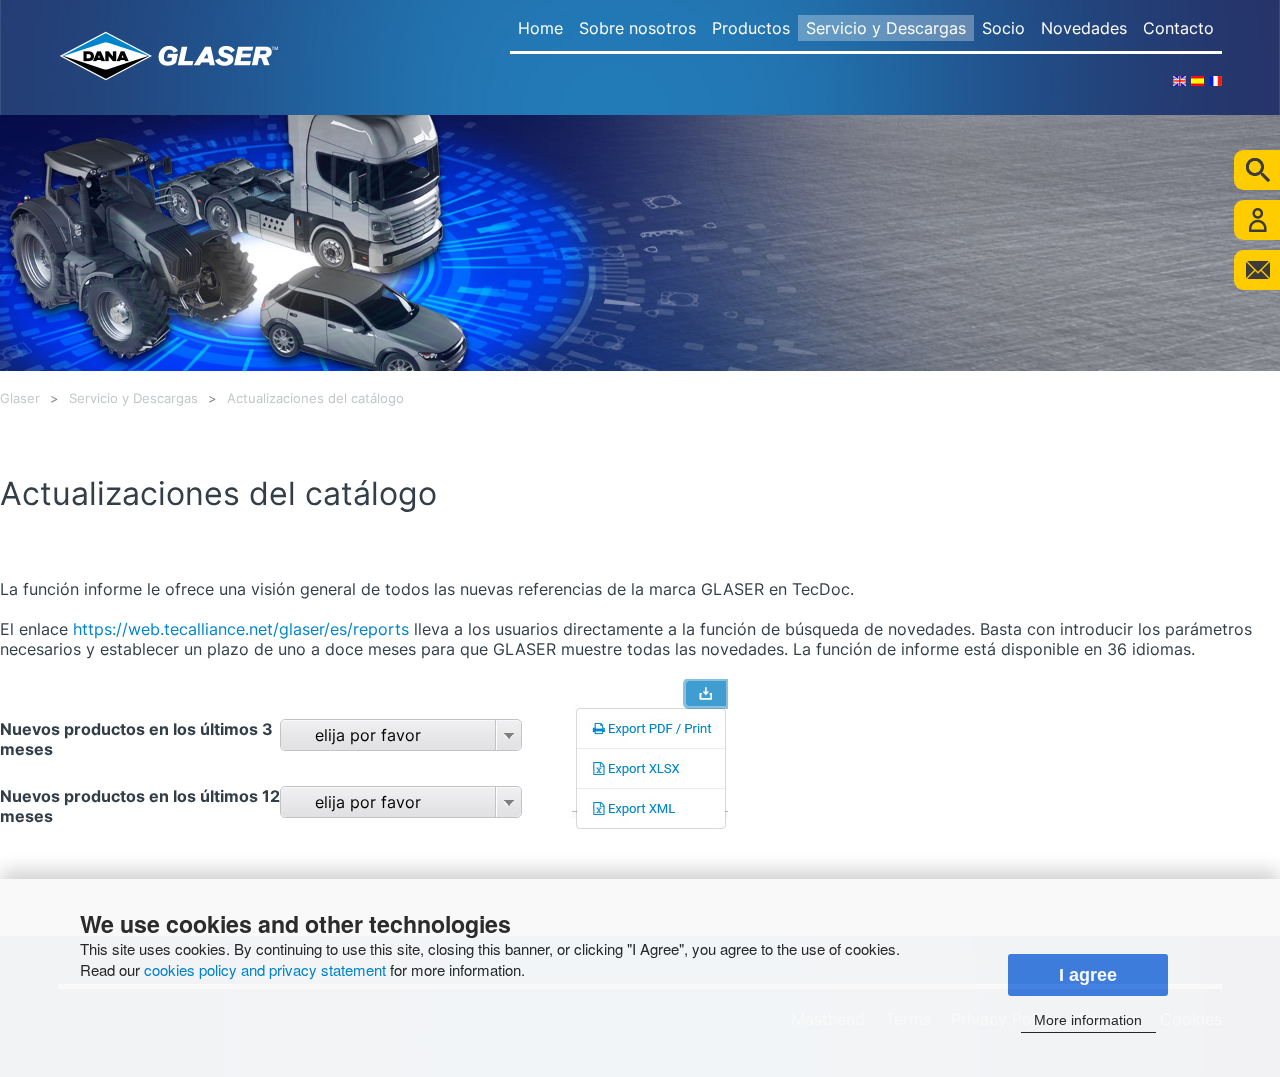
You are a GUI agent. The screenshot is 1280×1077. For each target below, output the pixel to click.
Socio (1003, 28)
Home (540, 28)
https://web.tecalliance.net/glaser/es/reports (238, 629)
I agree (1088, 975)
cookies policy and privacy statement (265, 969)
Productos (751, 28)
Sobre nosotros (637, 28)
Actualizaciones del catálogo (315, 398)
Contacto (1178, 28)
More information (1088, 1020)
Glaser (20, 398)
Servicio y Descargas (886, 28)
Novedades (1084, 28)
